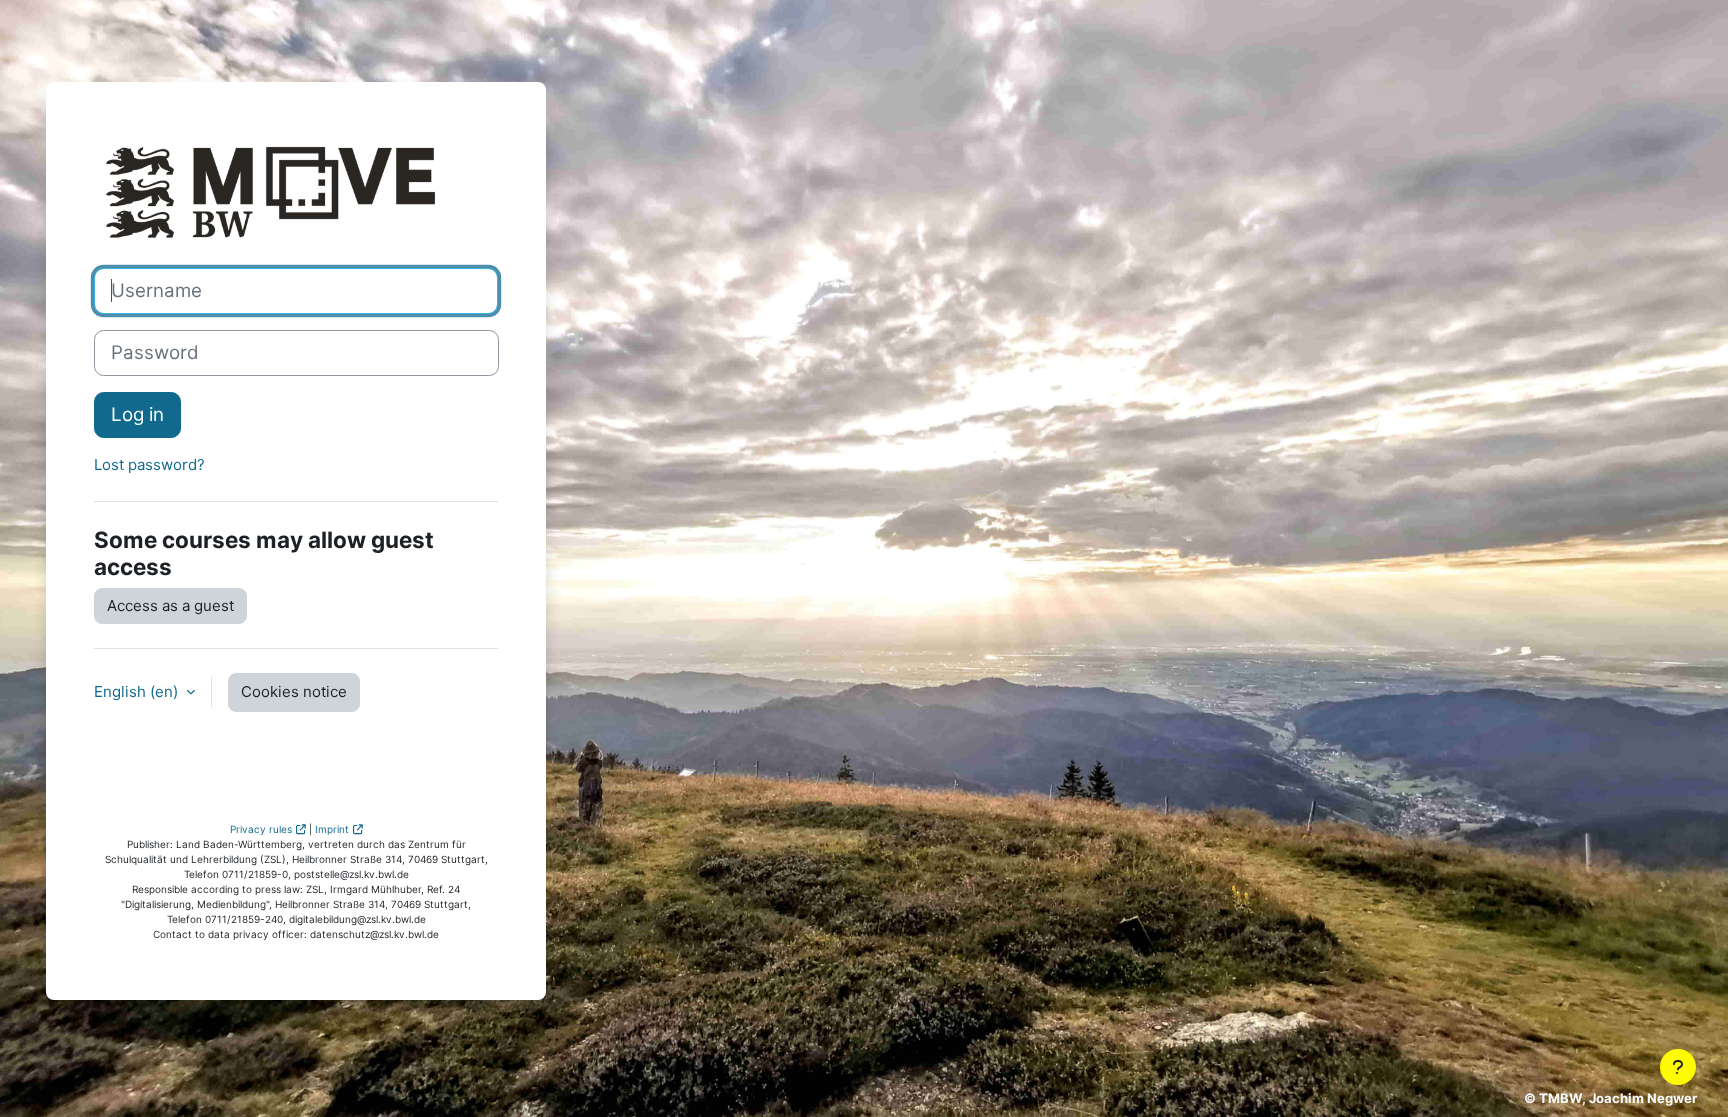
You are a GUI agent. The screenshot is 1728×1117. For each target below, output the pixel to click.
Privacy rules (261, 829)
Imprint (332, 829)
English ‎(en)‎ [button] (138, 691)
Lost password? (149, 464)
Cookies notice (294, 691)
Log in (137, 414)
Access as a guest (170, 605)
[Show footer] (1678, 1067)
